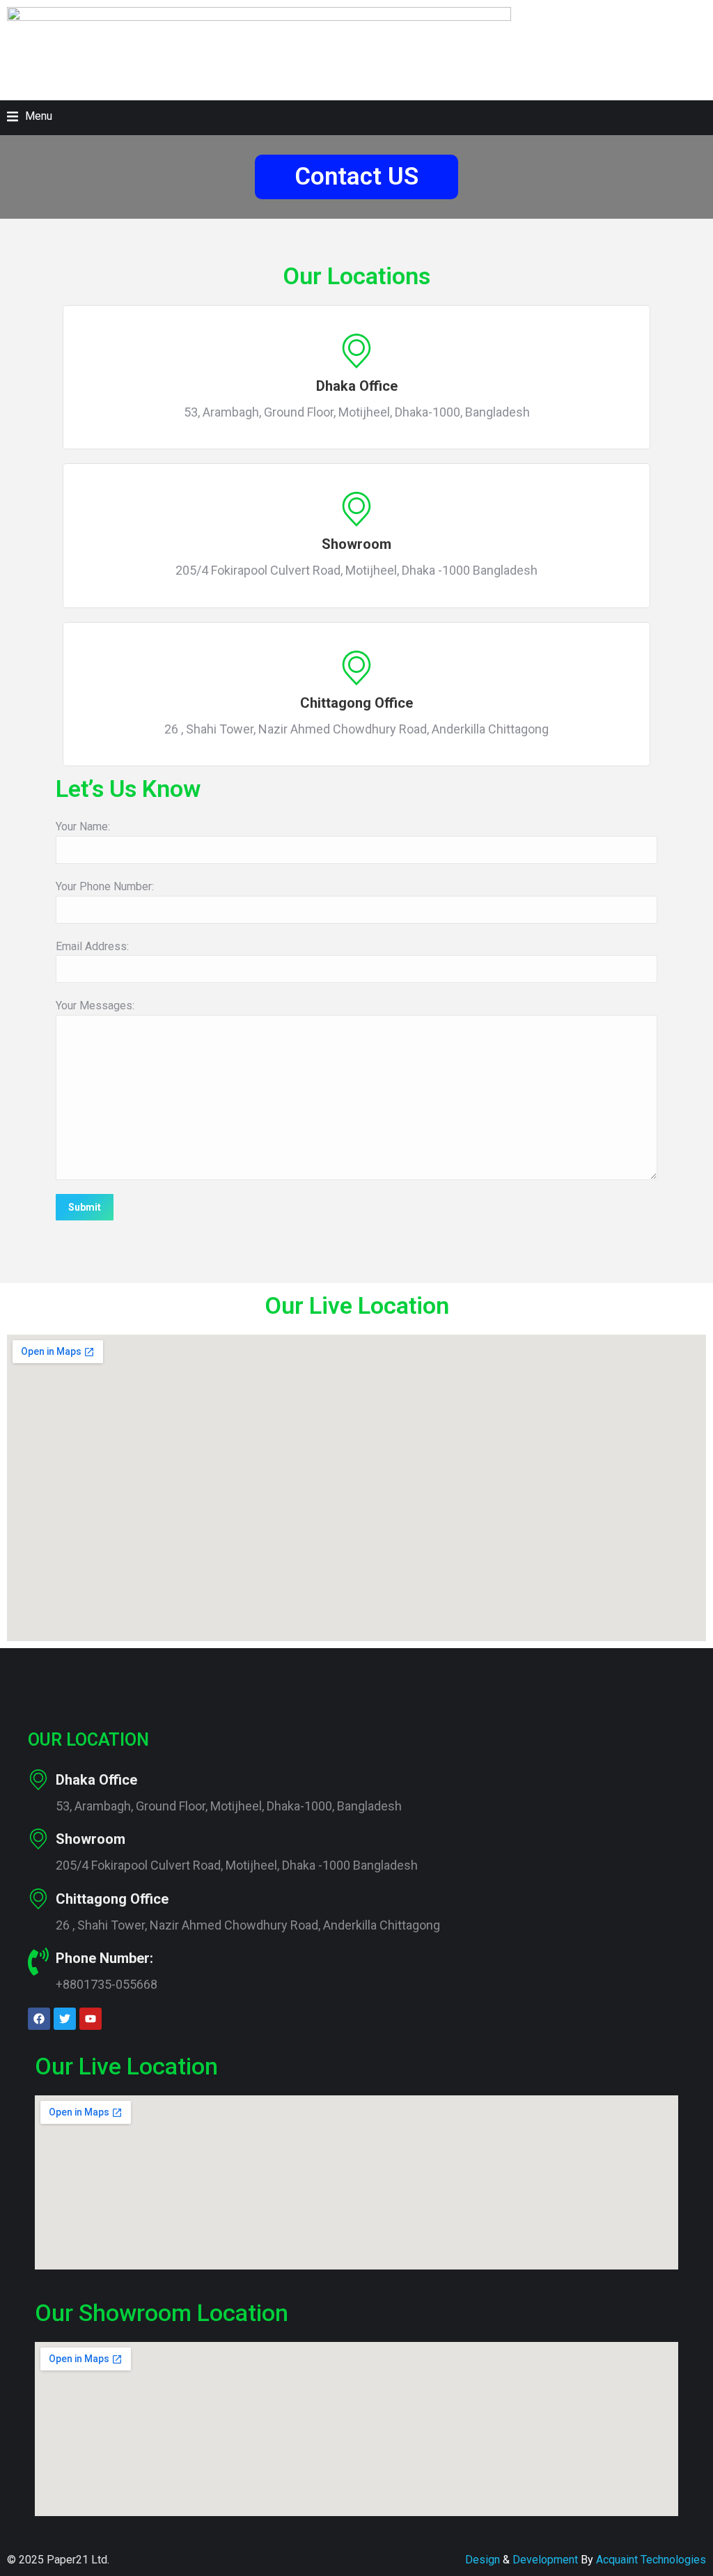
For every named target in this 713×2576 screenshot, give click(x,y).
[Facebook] (39, 2019)
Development (544, 2560)
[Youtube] (91, 2019)
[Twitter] (65, 2019)
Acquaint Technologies (651, 2560)
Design (483, 2560)
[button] (30, 116)
